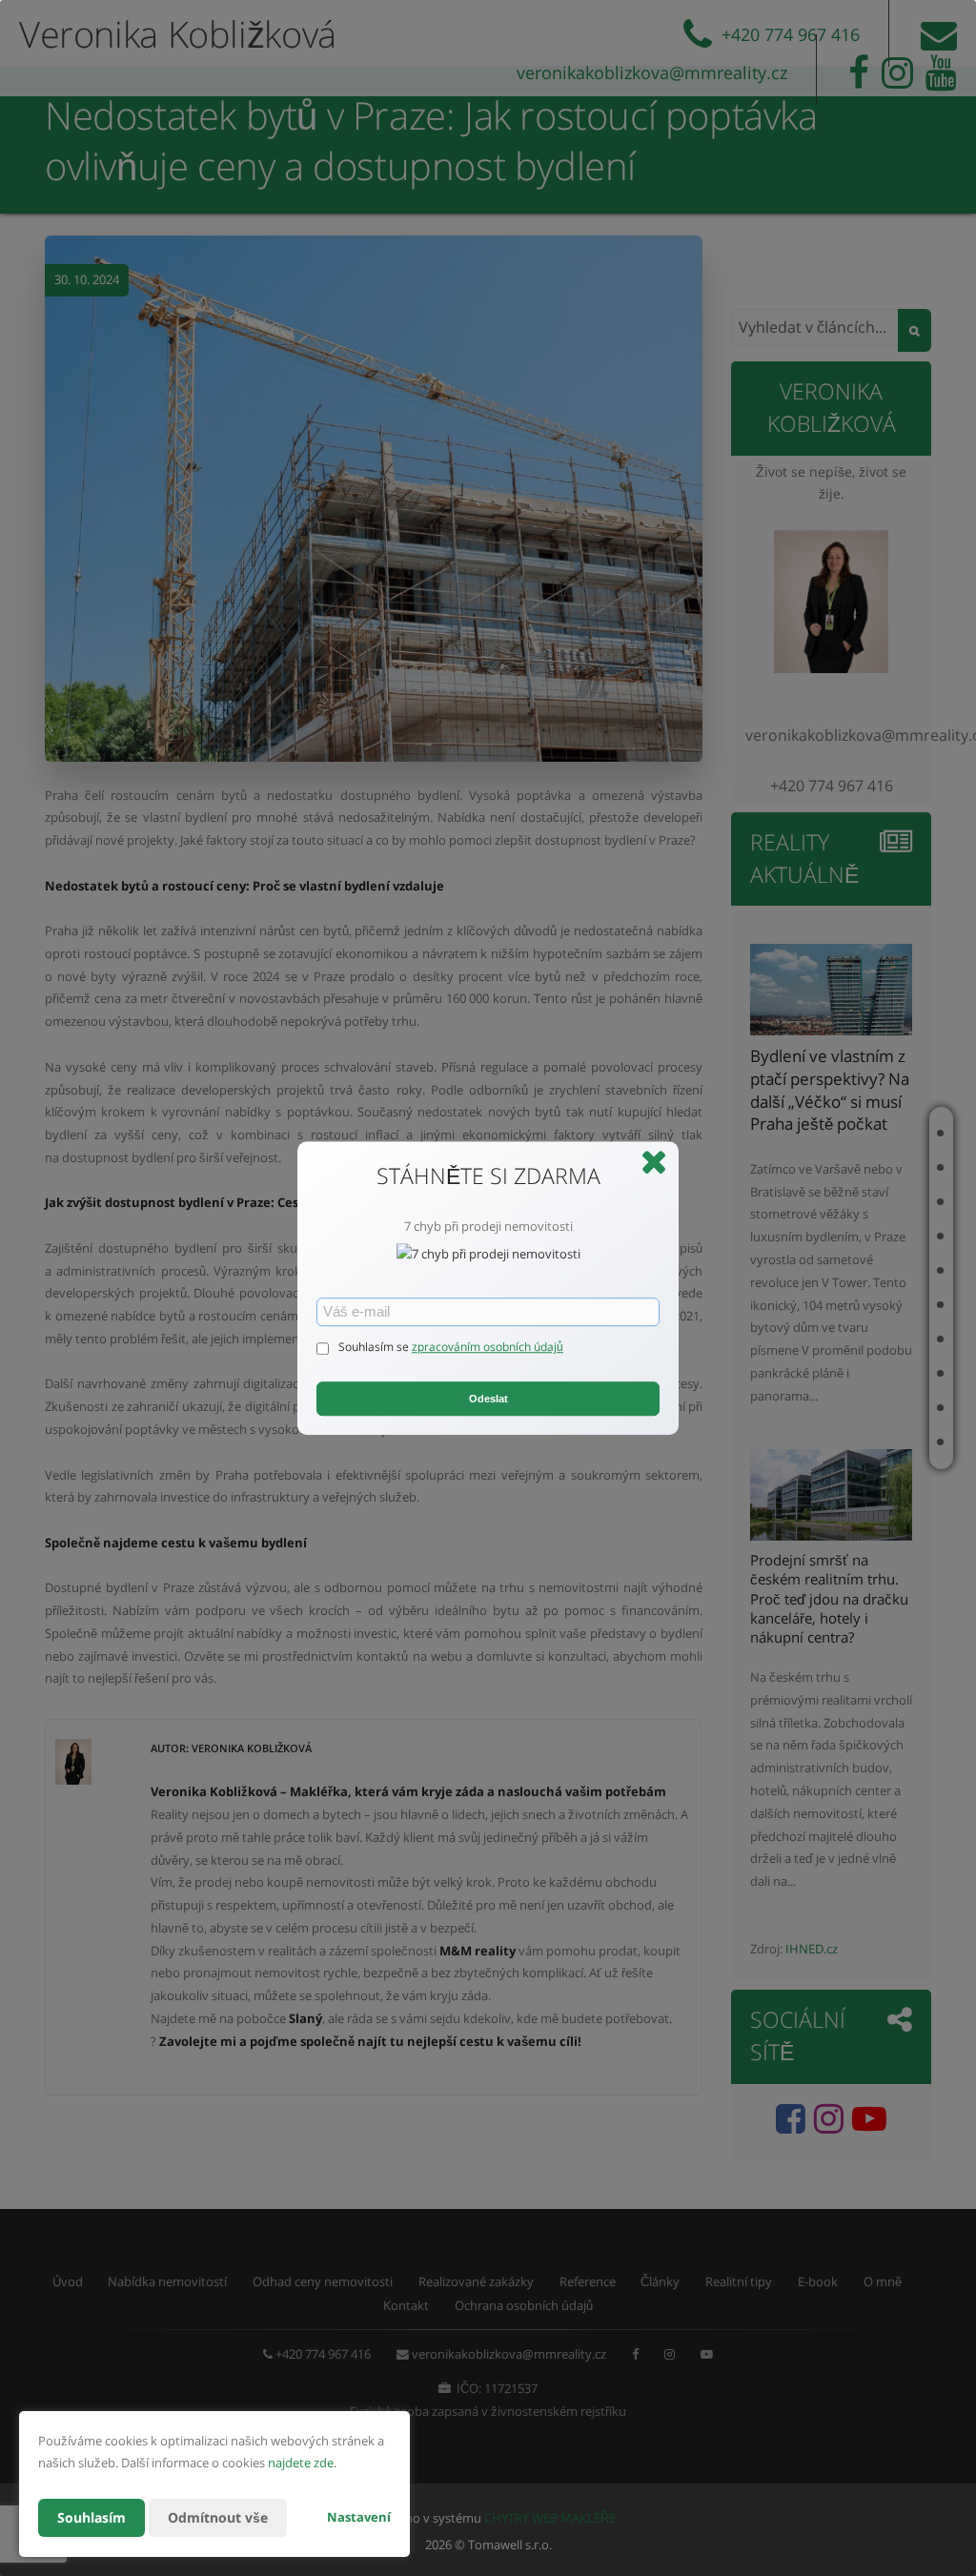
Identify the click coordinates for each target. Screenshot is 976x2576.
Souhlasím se (375, 1348)
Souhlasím (91, 2517)
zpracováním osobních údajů (488, 1348)
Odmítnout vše (218, 2517)
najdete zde (301, 2463)
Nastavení (359, 2517)
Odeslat (488, 1399)
